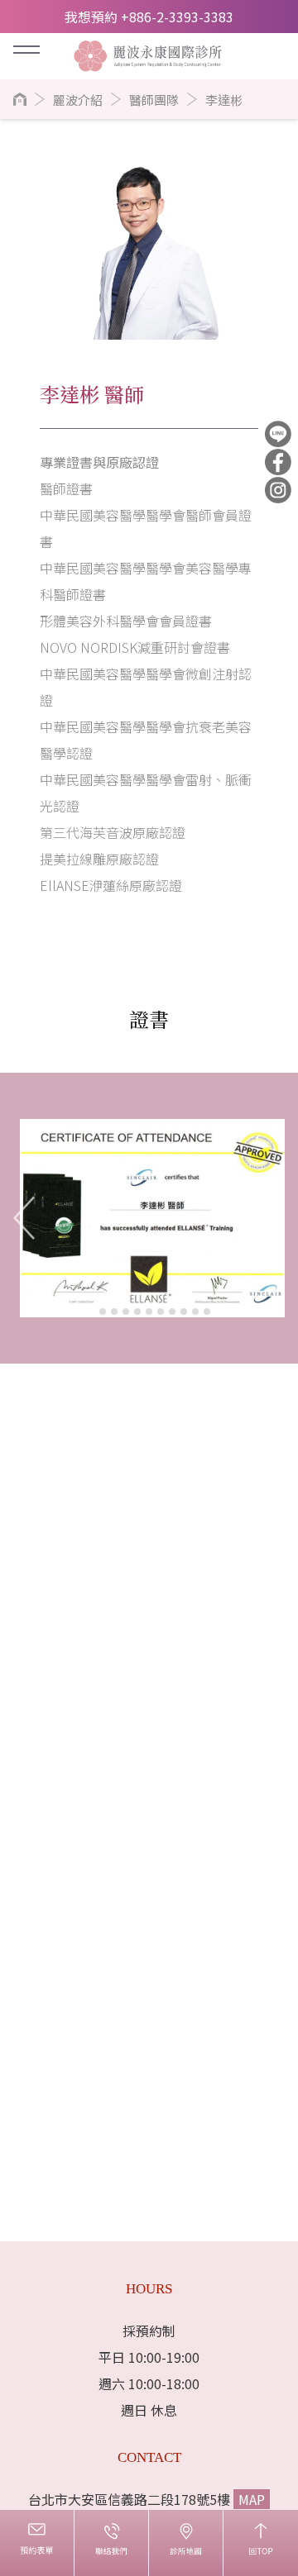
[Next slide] (274, 1218)
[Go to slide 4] (126, 1312)
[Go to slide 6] (149, 1312)
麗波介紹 (78, 100)
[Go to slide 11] (207, 1312)
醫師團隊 (154, 100)
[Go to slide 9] (184, 1312)
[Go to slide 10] (195, 1312)
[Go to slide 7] (161, 1312)
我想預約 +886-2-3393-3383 (149, 17)
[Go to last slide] (24, 1218)
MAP (252, 2499)
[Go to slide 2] (103, 1312)
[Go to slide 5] (137, 1312)
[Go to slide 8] (172, 1312)
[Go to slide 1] (91, 1311)
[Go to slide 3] (114, 1312)
